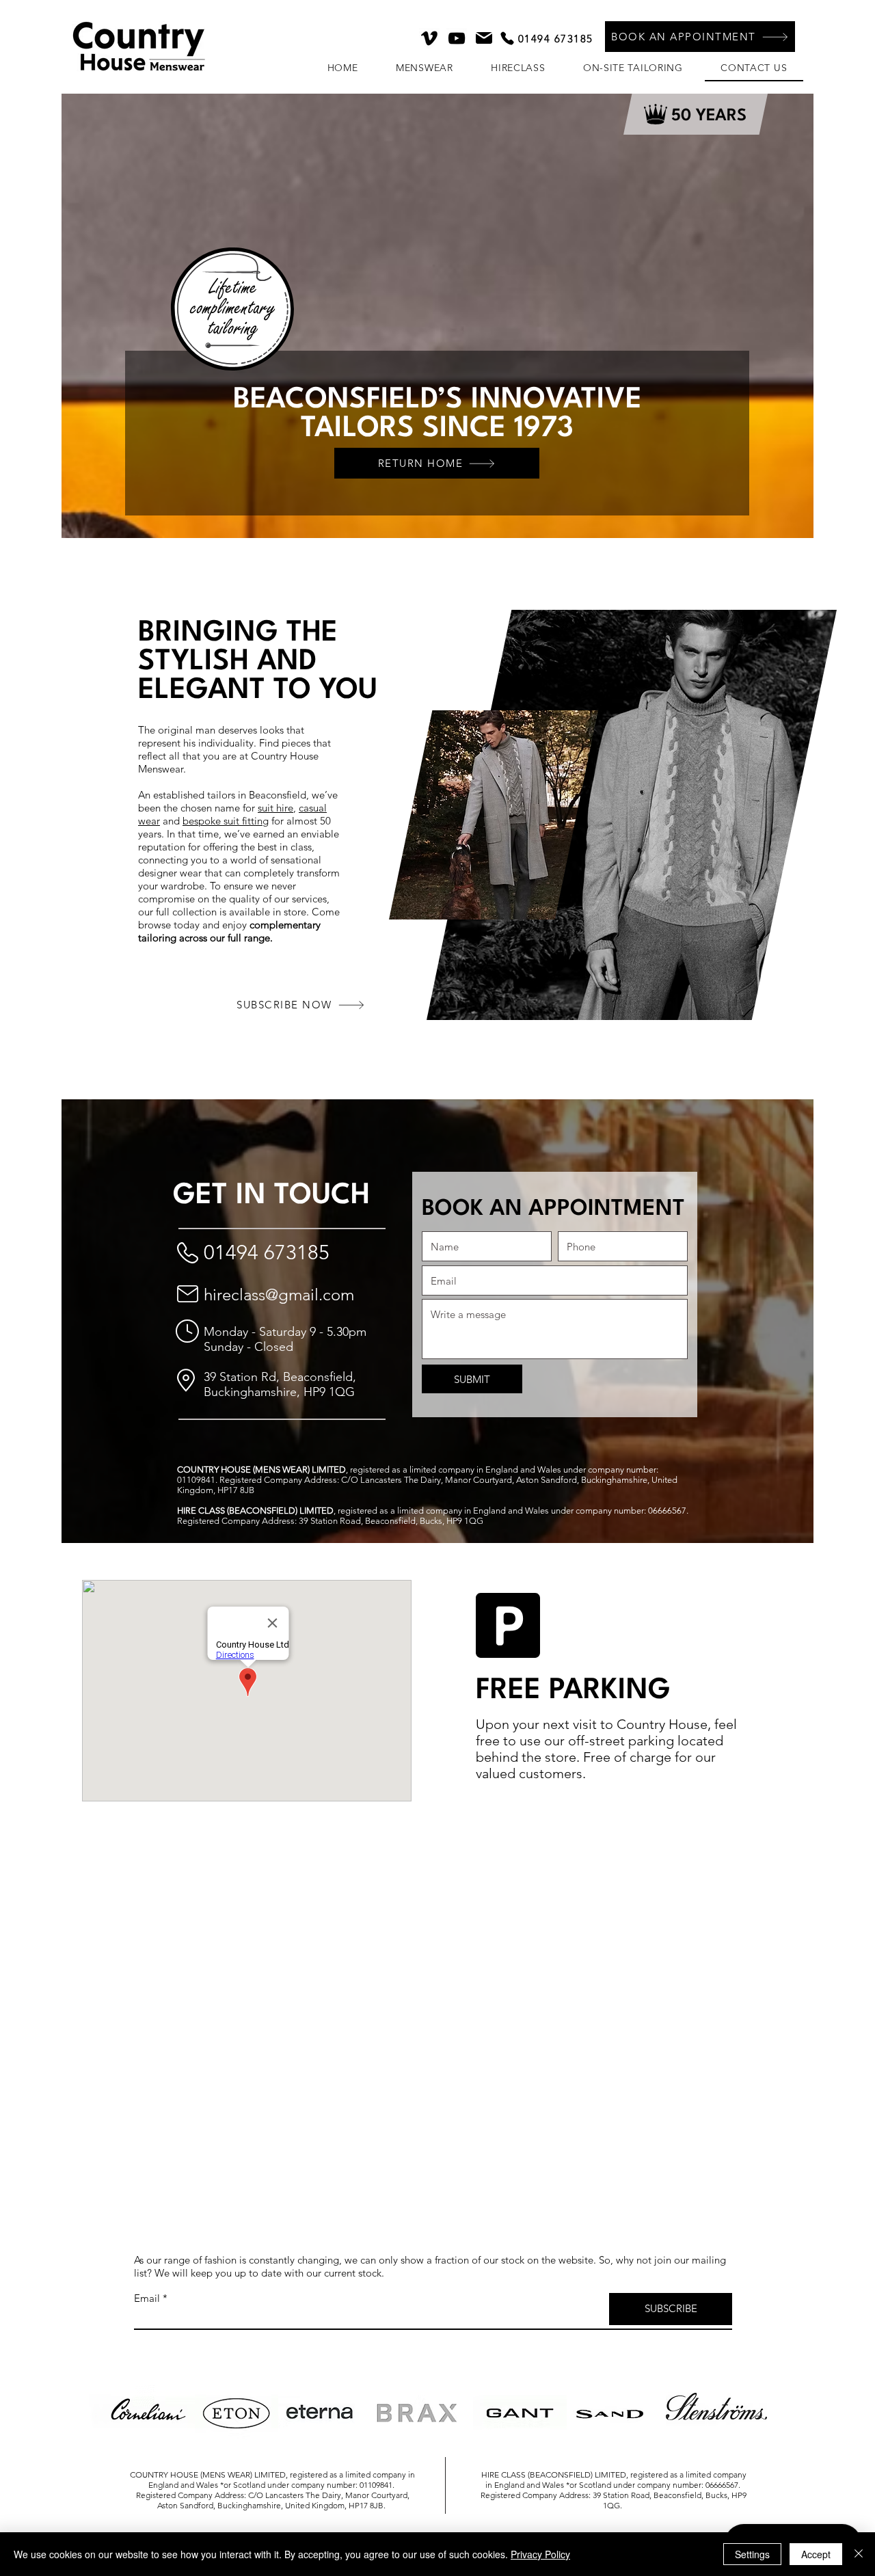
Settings (752, 2554)
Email (147, 2298)
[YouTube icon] (457, 38)
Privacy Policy (540, 2554)
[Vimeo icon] (429, 38)
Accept (816, 2554)
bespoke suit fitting (226, 821)
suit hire (275, 808)
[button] (700, 37)
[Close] (859, 2554)
